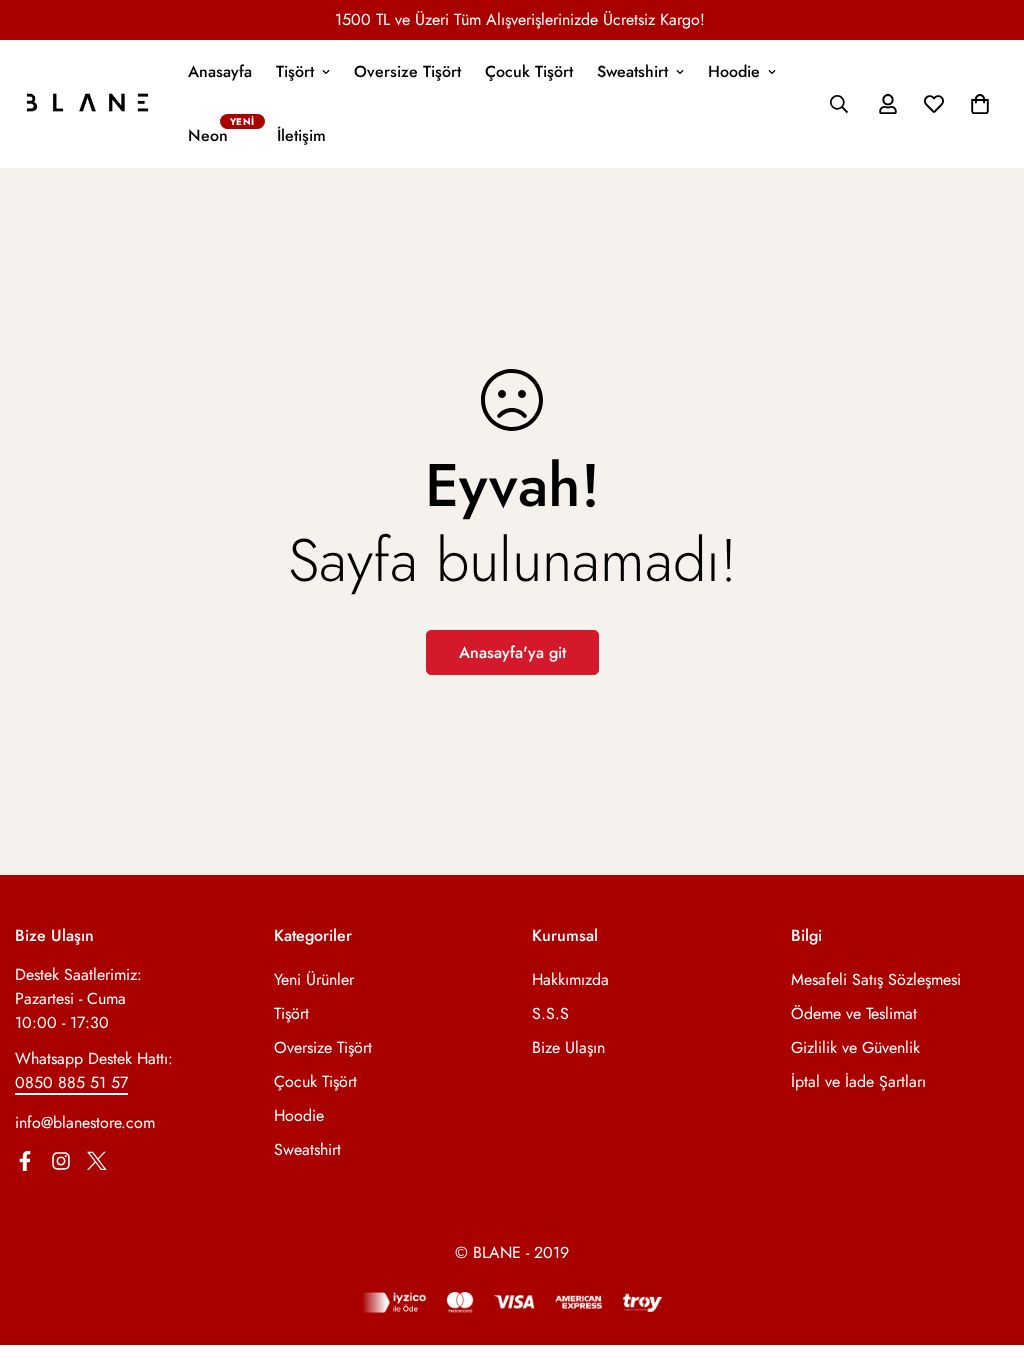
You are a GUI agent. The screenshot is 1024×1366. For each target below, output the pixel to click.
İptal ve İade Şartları (858, 1081)
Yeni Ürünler (314, 979)
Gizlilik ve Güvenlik (855, 1047)
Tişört (295, 71)
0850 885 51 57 (71, 1082)
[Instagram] (61, 1161)
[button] (980, 104)
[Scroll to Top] (985, 1257)
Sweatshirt (632, 71)
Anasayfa (220, 71)
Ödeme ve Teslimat (854, 1013)
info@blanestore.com (85, 1122)
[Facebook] (25, 1161)
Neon (208, 135)
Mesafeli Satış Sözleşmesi (876, 979)
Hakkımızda (570, 979)
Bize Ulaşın (568, 1047)
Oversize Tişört (407, 71)
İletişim (301, 135)
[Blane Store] (87, 104)
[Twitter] (97, 1161)
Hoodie (734, 71)
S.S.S (550, 1013)
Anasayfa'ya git (512, 652)
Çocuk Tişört (529, 71)
